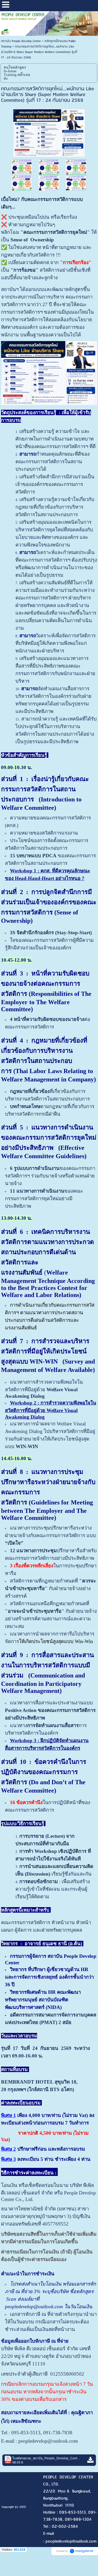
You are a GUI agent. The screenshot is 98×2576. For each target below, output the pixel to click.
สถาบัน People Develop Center (21, 41)
